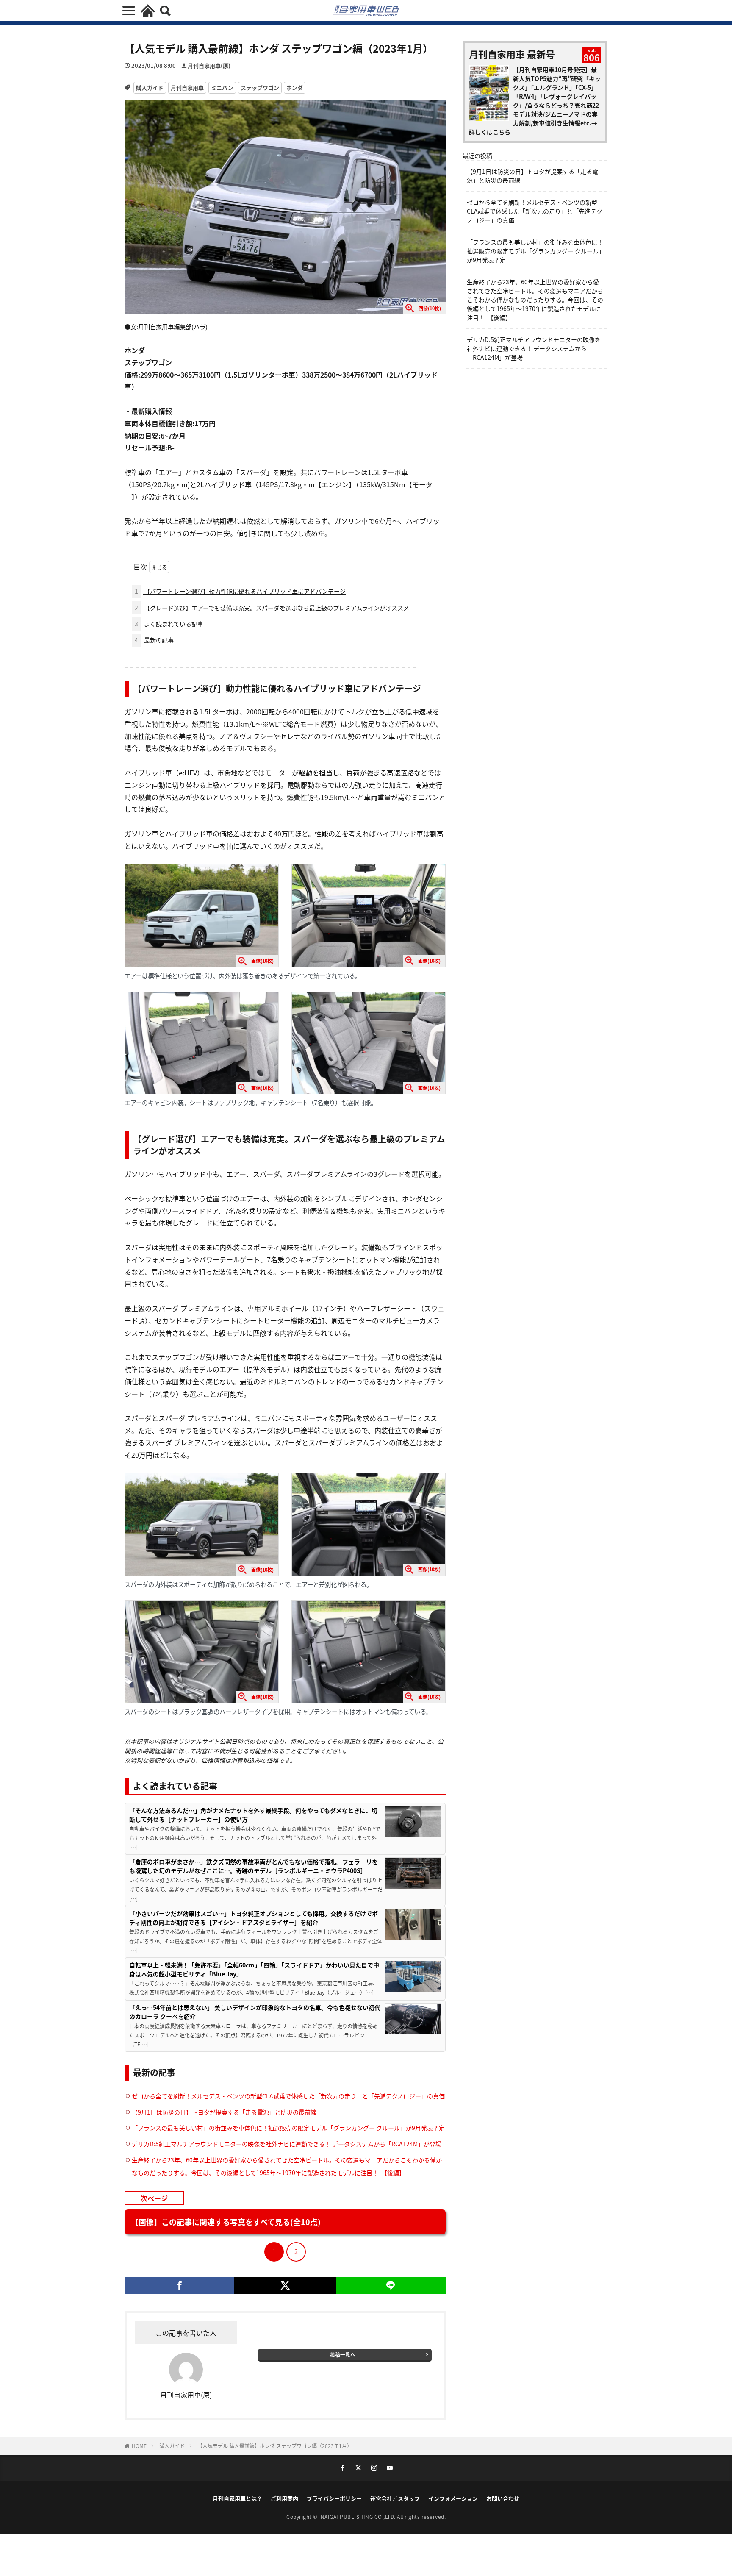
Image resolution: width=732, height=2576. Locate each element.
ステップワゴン (260, 88)
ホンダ (295, 88)
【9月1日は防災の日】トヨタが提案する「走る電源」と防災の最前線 (224, 2112)
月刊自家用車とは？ (237, 2498)
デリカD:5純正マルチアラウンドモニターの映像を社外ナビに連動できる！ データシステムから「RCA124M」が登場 (287, 2144)
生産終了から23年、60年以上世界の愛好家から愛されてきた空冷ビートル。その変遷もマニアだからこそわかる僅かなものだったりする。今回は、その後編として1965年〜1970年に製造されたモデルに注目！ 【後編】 (535, 300)
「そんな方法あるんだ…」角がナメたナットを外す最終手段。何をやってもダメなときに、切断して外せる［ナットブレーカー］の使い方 (253, 1815)
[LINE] (391, 2285)
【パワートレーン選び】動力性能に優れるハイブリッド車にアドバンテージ (240, 591)
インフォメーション (453, 2498)
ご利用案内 (284, 2498)
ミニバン (222, 88)
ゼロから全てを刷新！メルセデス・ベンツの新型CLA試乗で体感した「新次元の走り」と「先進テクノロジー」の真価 (288, 2096)
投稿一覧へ (343, 2355)
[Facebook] (179, 2285)
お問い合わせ (503, 2498)
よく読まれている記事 (169, 624)
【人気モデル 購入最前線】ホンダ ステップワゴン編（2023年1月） (275, 2446)
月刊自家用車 (187, 88)
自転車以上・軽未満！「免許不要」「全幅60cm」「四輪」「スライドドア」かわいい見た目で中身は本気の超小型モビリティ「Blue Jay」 (254, 1969)
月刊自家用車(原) (209, 65)
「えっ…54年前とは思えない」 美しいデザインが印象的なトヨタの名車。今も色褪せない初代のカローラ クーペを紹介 (255, 2012)
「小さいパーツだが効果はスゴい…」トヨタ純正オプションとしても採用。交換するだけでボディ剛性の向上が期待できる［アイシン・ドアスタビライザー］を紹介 (254, 1918)
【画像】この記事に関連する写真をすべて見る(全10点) (226, 2222)
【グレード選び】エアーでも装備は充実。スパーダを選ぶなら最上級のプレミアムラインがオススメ (272, 608)
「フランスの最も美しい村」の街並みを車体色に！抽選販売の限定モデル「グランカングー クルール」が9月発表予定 (288, 2128)
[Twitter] (285, 2285)
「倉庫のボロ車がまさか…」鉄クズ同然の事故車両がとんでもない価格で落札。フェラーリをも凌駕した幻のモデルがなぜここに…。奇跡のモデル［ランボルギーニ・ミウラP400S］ (254, 1866)
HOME (139, 2446)
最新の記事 (154, 640)
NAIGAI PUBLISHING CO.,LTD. (359, 2516)
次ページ (154, 2198)
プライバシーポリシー (334, 2498)
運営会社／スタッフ (395, 2498)
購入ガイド (150, 88)
